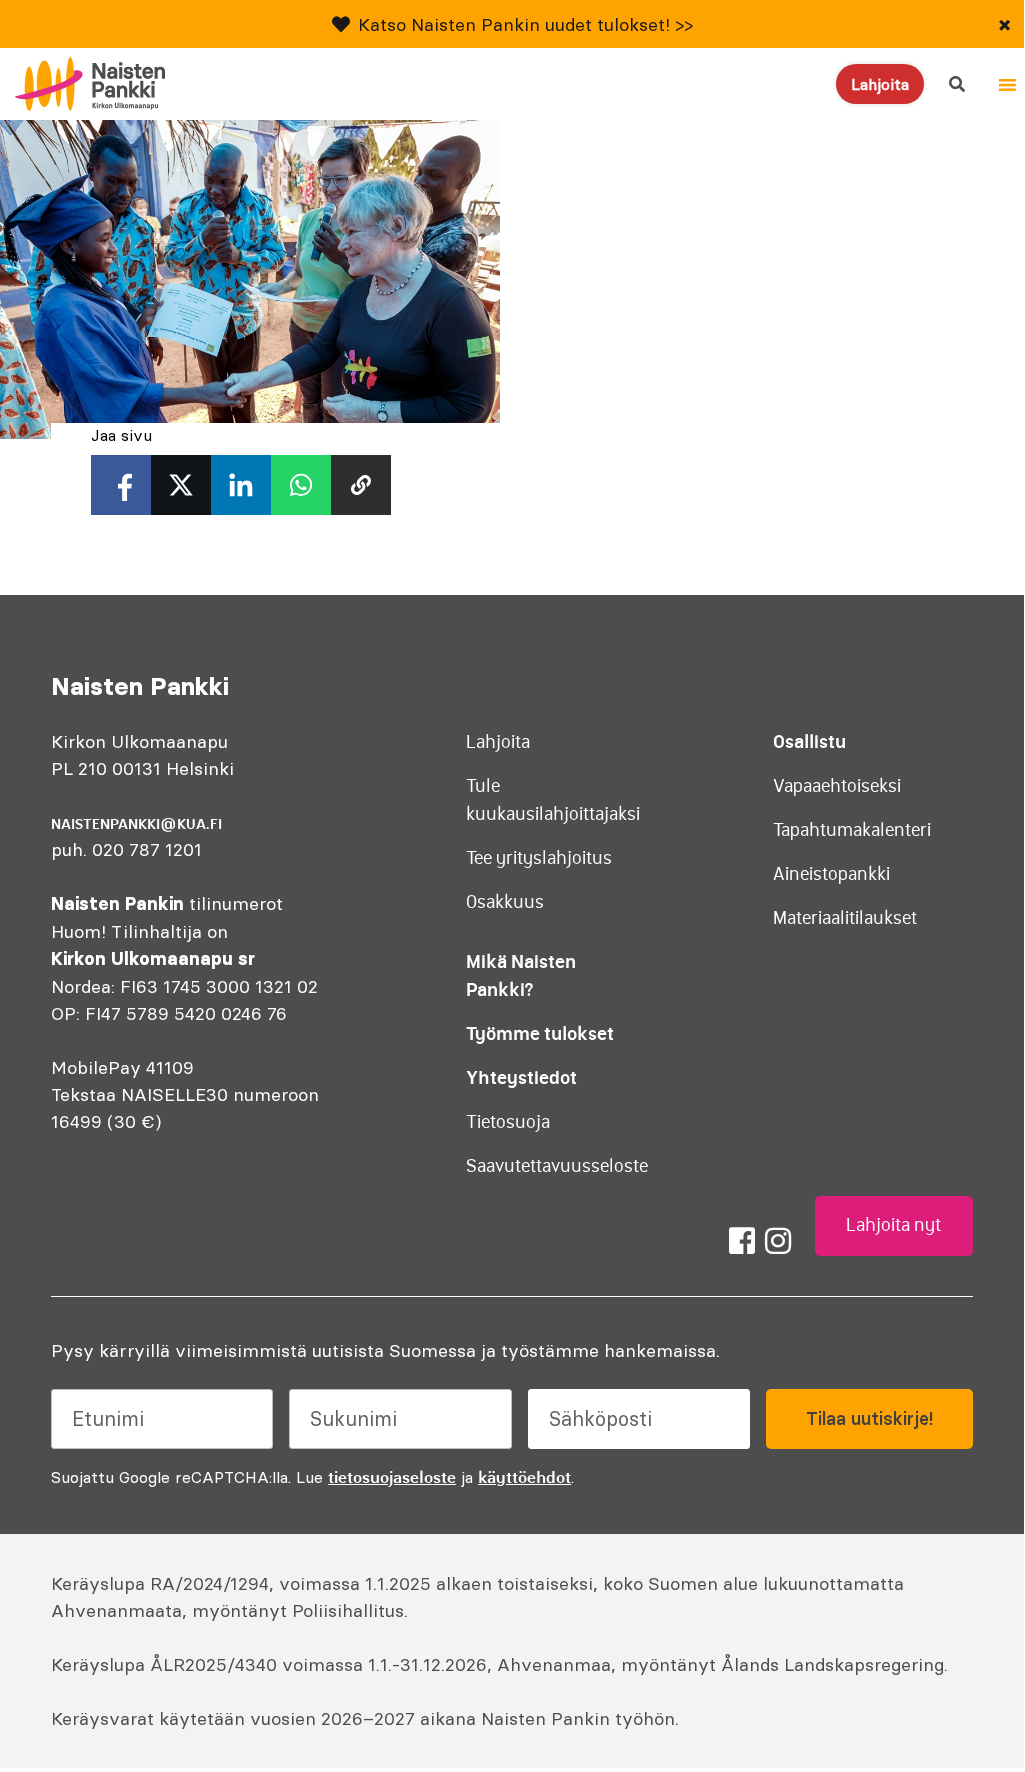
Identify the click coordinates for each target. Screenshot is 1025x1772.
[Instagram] (778, 1241)
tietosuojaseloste (392, 1477)
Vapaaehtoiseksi (837, 786)
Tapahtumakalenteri (852, 830)
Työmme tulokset (540, 1033)
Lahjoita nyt (893, 1225)
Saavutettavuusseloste (557, 1166)
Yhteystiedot (521, 1077)
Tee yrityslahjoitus (539, 858)
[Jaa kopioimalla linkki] (361, 485)
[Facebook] (742, 1241)
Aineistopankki (831, 874)
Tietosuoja (508, 1122)
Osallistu (809, 741)
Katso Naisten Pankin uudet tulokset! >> (525, 24)
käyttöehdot (524, 1477)
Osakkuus (505, 902)
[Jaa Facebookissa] (121, 485)
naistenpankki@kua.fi (136, 824)
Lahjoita (880, 84)
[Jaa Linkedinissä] (241, 485)
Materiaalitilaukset (845, 918)
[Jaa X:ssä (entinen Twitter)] (181, 485)
